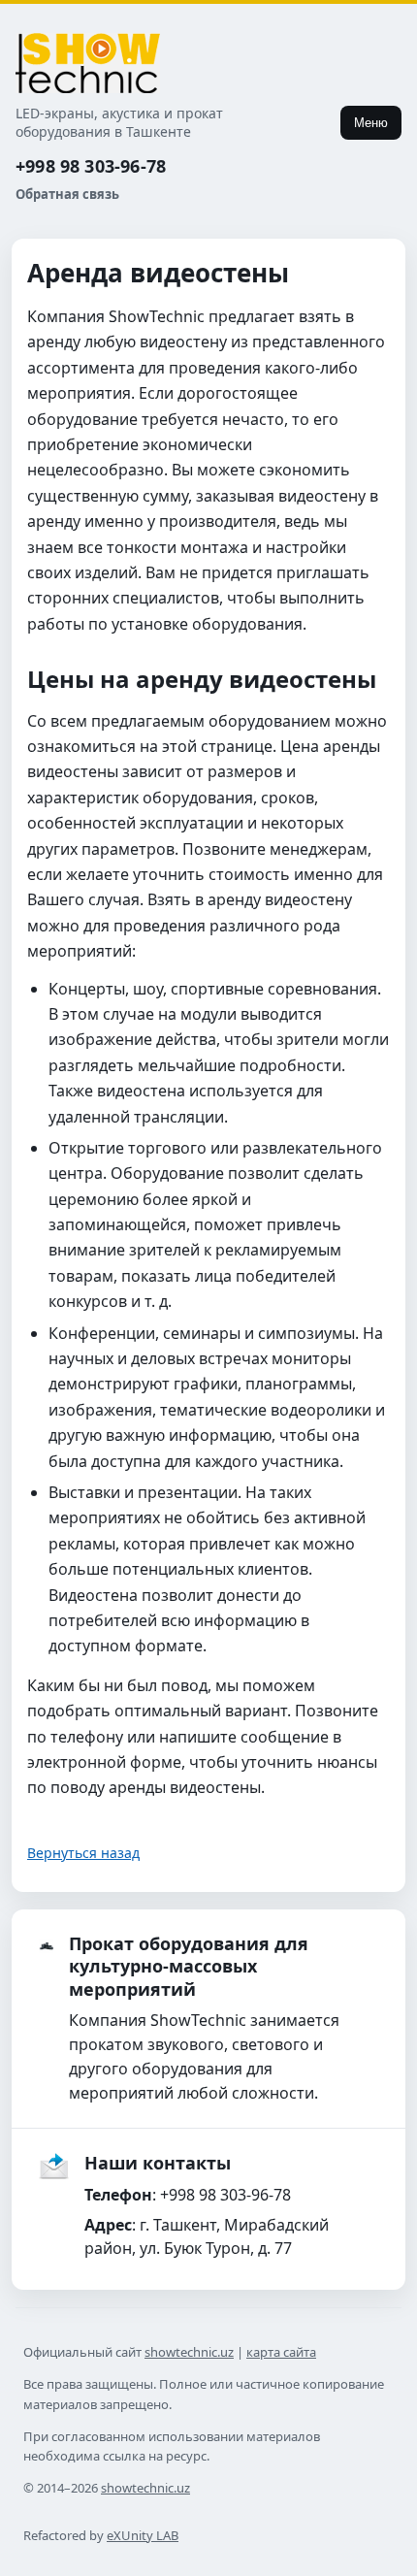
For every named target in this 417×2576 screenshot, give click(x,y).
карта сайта (281, 2352)
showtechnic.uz (189, 2352)
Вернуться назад (83, 1853)
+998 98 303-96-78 (91, 166)
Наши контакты (158, 2163)
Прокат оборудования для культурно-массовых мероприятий (189, 1966)
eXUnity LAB (143, 2535)
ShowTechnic (88, 63)
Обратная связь (67, 194)
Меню (371, 123)
